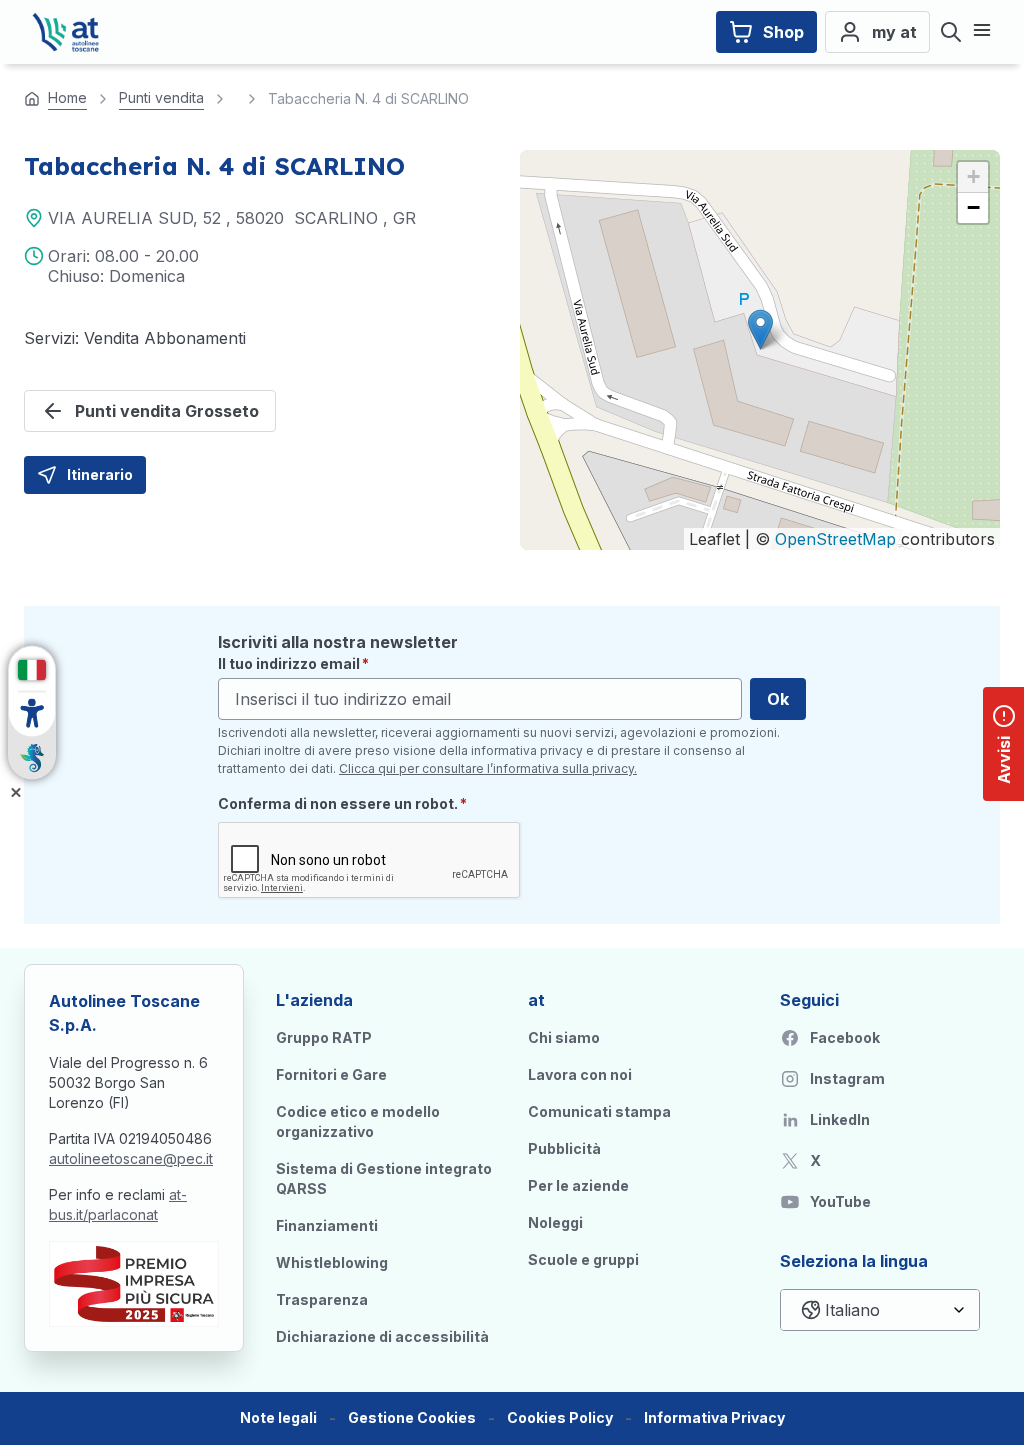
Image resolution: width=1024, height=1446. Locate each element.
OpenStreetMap (835, 539)
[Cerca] (951, 32)
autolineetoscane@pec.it (131, 1158)
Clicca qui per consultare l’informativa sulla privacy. (488, 768)
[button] (760, 329)
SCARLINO (336, 218)
